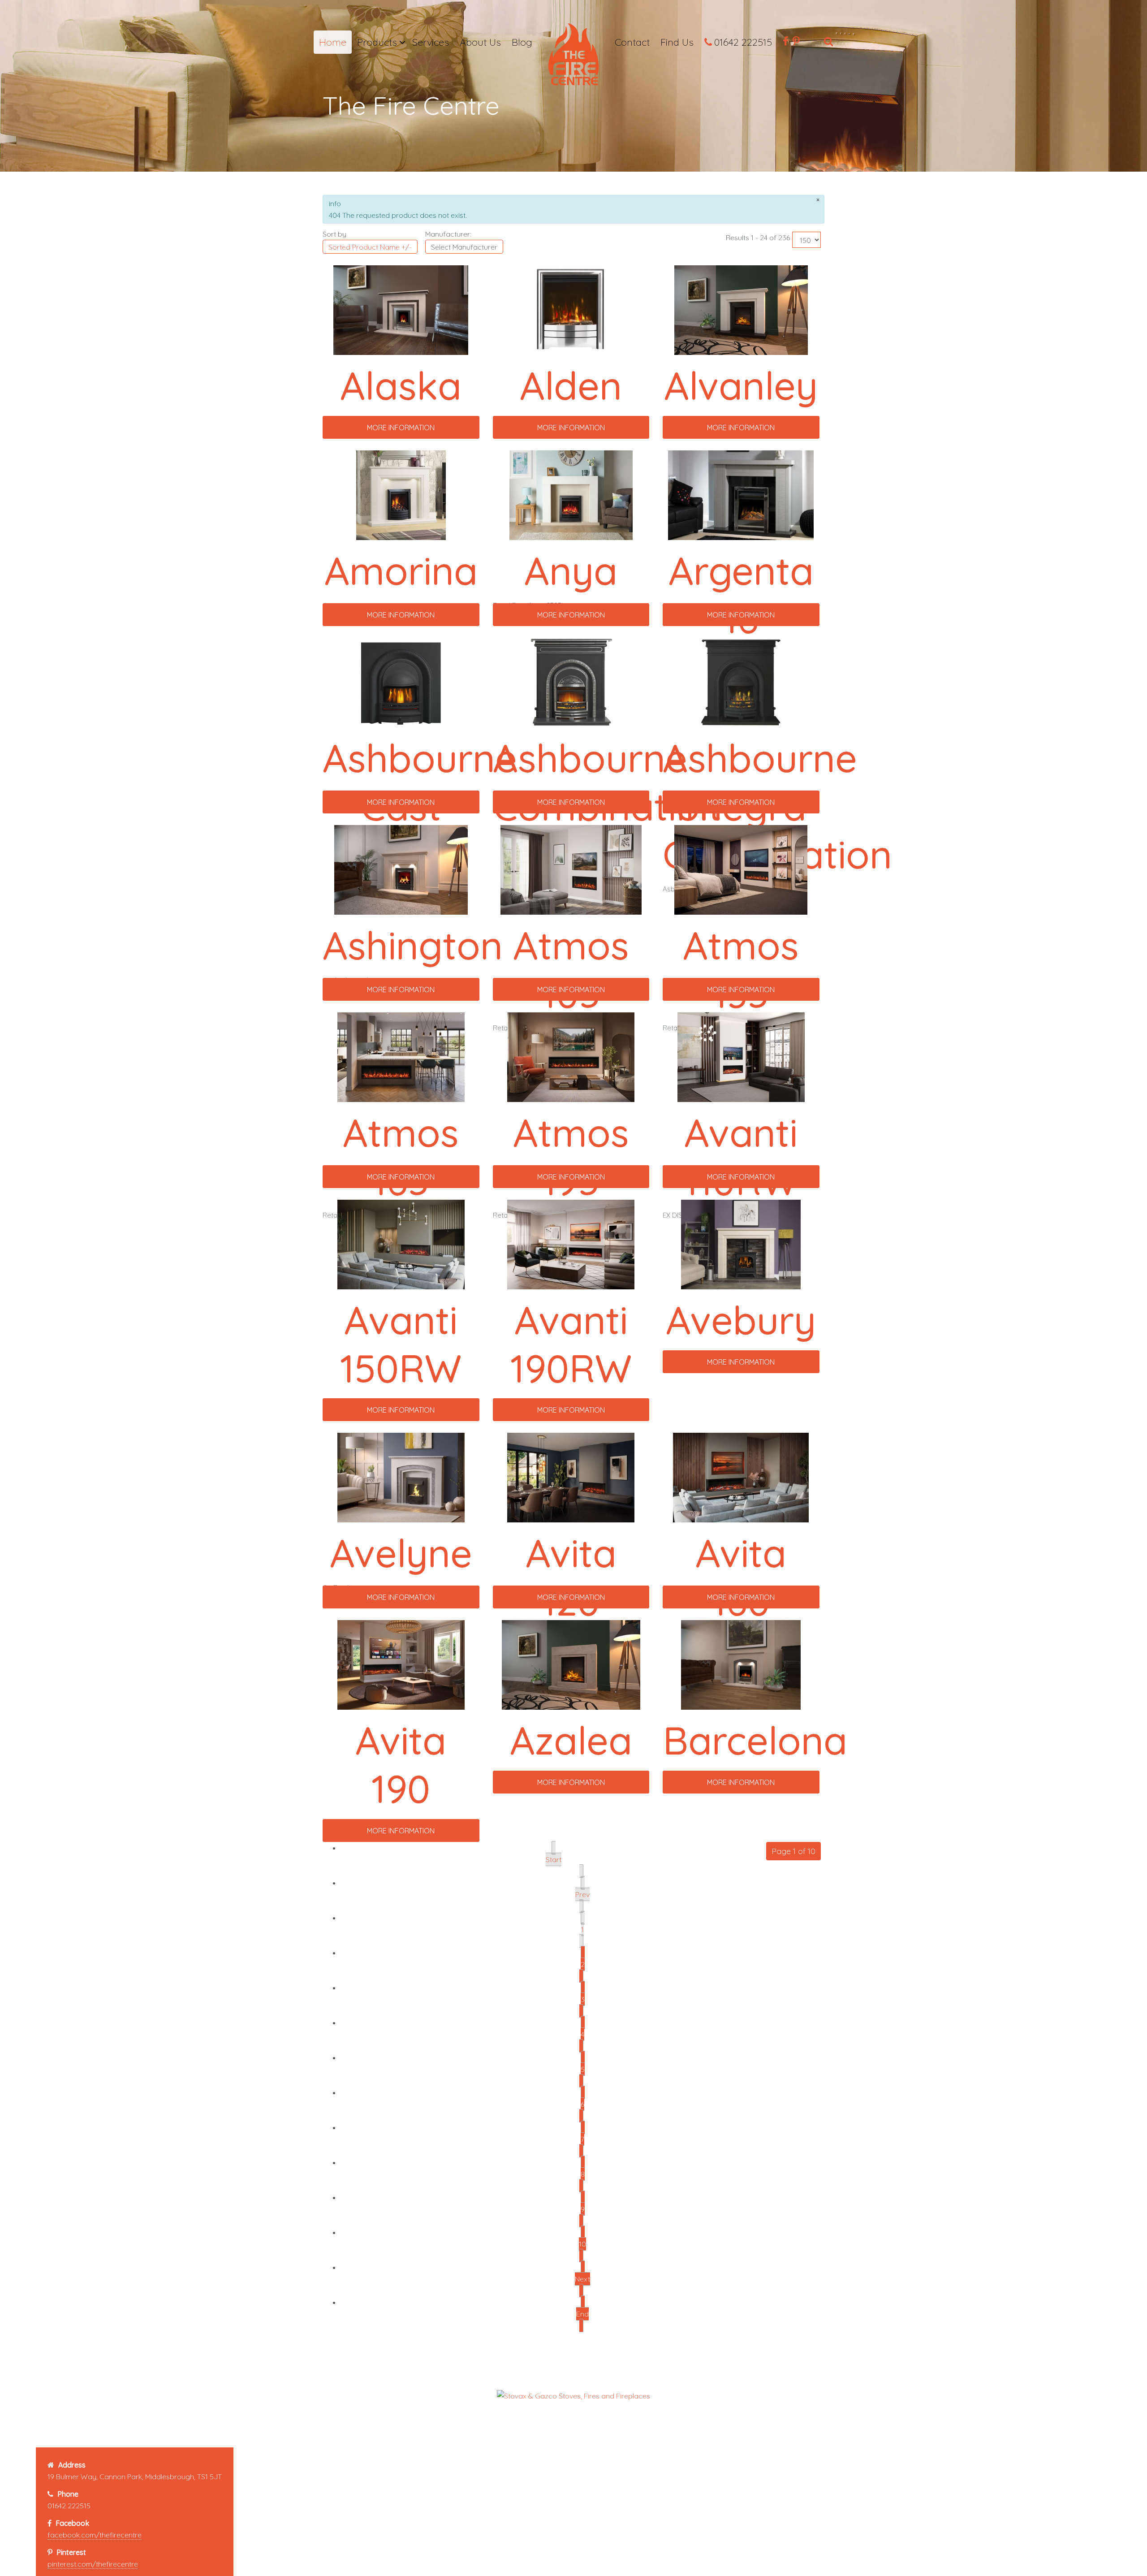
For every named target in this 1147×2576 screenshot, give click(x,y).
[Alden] (571, 309)
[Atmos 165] (401, 1056)
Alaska (401, 385)
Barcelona (755, 1740)
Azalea (571, 1740)
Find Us (677, 42)
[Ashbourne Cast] (401, 682)
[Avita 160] (741, 1477)
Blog (522, 42)
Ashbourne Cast (420, 782)
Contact (632, 42)
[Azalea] (571, 1664)
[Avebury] (741, 1244)
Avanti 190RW (571, 1344)
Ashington (413, 945)
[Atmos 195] (571, 1056)
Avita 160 (741, 1577)
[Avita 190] (401, 1664)
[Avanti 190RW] (571, 1244)
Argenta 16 (741, 595)
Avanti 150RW (401, 1344)
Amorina (401, 571)
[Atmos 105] (571, 869)
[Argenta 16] (741, 494)
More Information (401, 428)
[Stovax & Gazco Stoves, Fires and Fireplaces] (573, 2395)
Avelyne (401, 1553)
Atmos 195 (571, 1157)
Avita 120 (571, 1577)
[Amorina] (401, 494)
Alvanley (741, 385)
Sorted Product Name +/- (370, 247)
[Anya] (571, 494)
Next (582, 2279)
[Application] (573, 57)
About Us (480, 42)
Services (431, 42)
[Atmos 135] (741, 869)
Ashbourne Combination (608, 782)
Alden (571, 385)
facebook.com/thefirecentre (95, 2535)
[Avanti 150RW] (401, 1244)
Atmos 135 (741, 969)
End (582, 2314)
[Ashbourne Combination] (571, 682)
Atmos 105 (571, 969)
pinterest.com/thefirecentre (93, 2564)
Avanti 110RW (741, 1157)
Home (333, 42)
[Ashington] (401, 869)
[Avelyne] (401, 1477)
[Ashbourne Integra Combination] (741, 682)
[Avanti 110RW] (741, 1056)
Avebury (741, 1320)
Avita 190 (401, 1764)
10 (582, 2244)
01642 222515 (743, 42)
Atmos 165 (401, 1157)
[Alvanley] (741, 309)
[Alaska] (401, 309)
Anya (571, 571)
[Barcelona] (741, 1664)
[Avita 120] (571, 1477)
